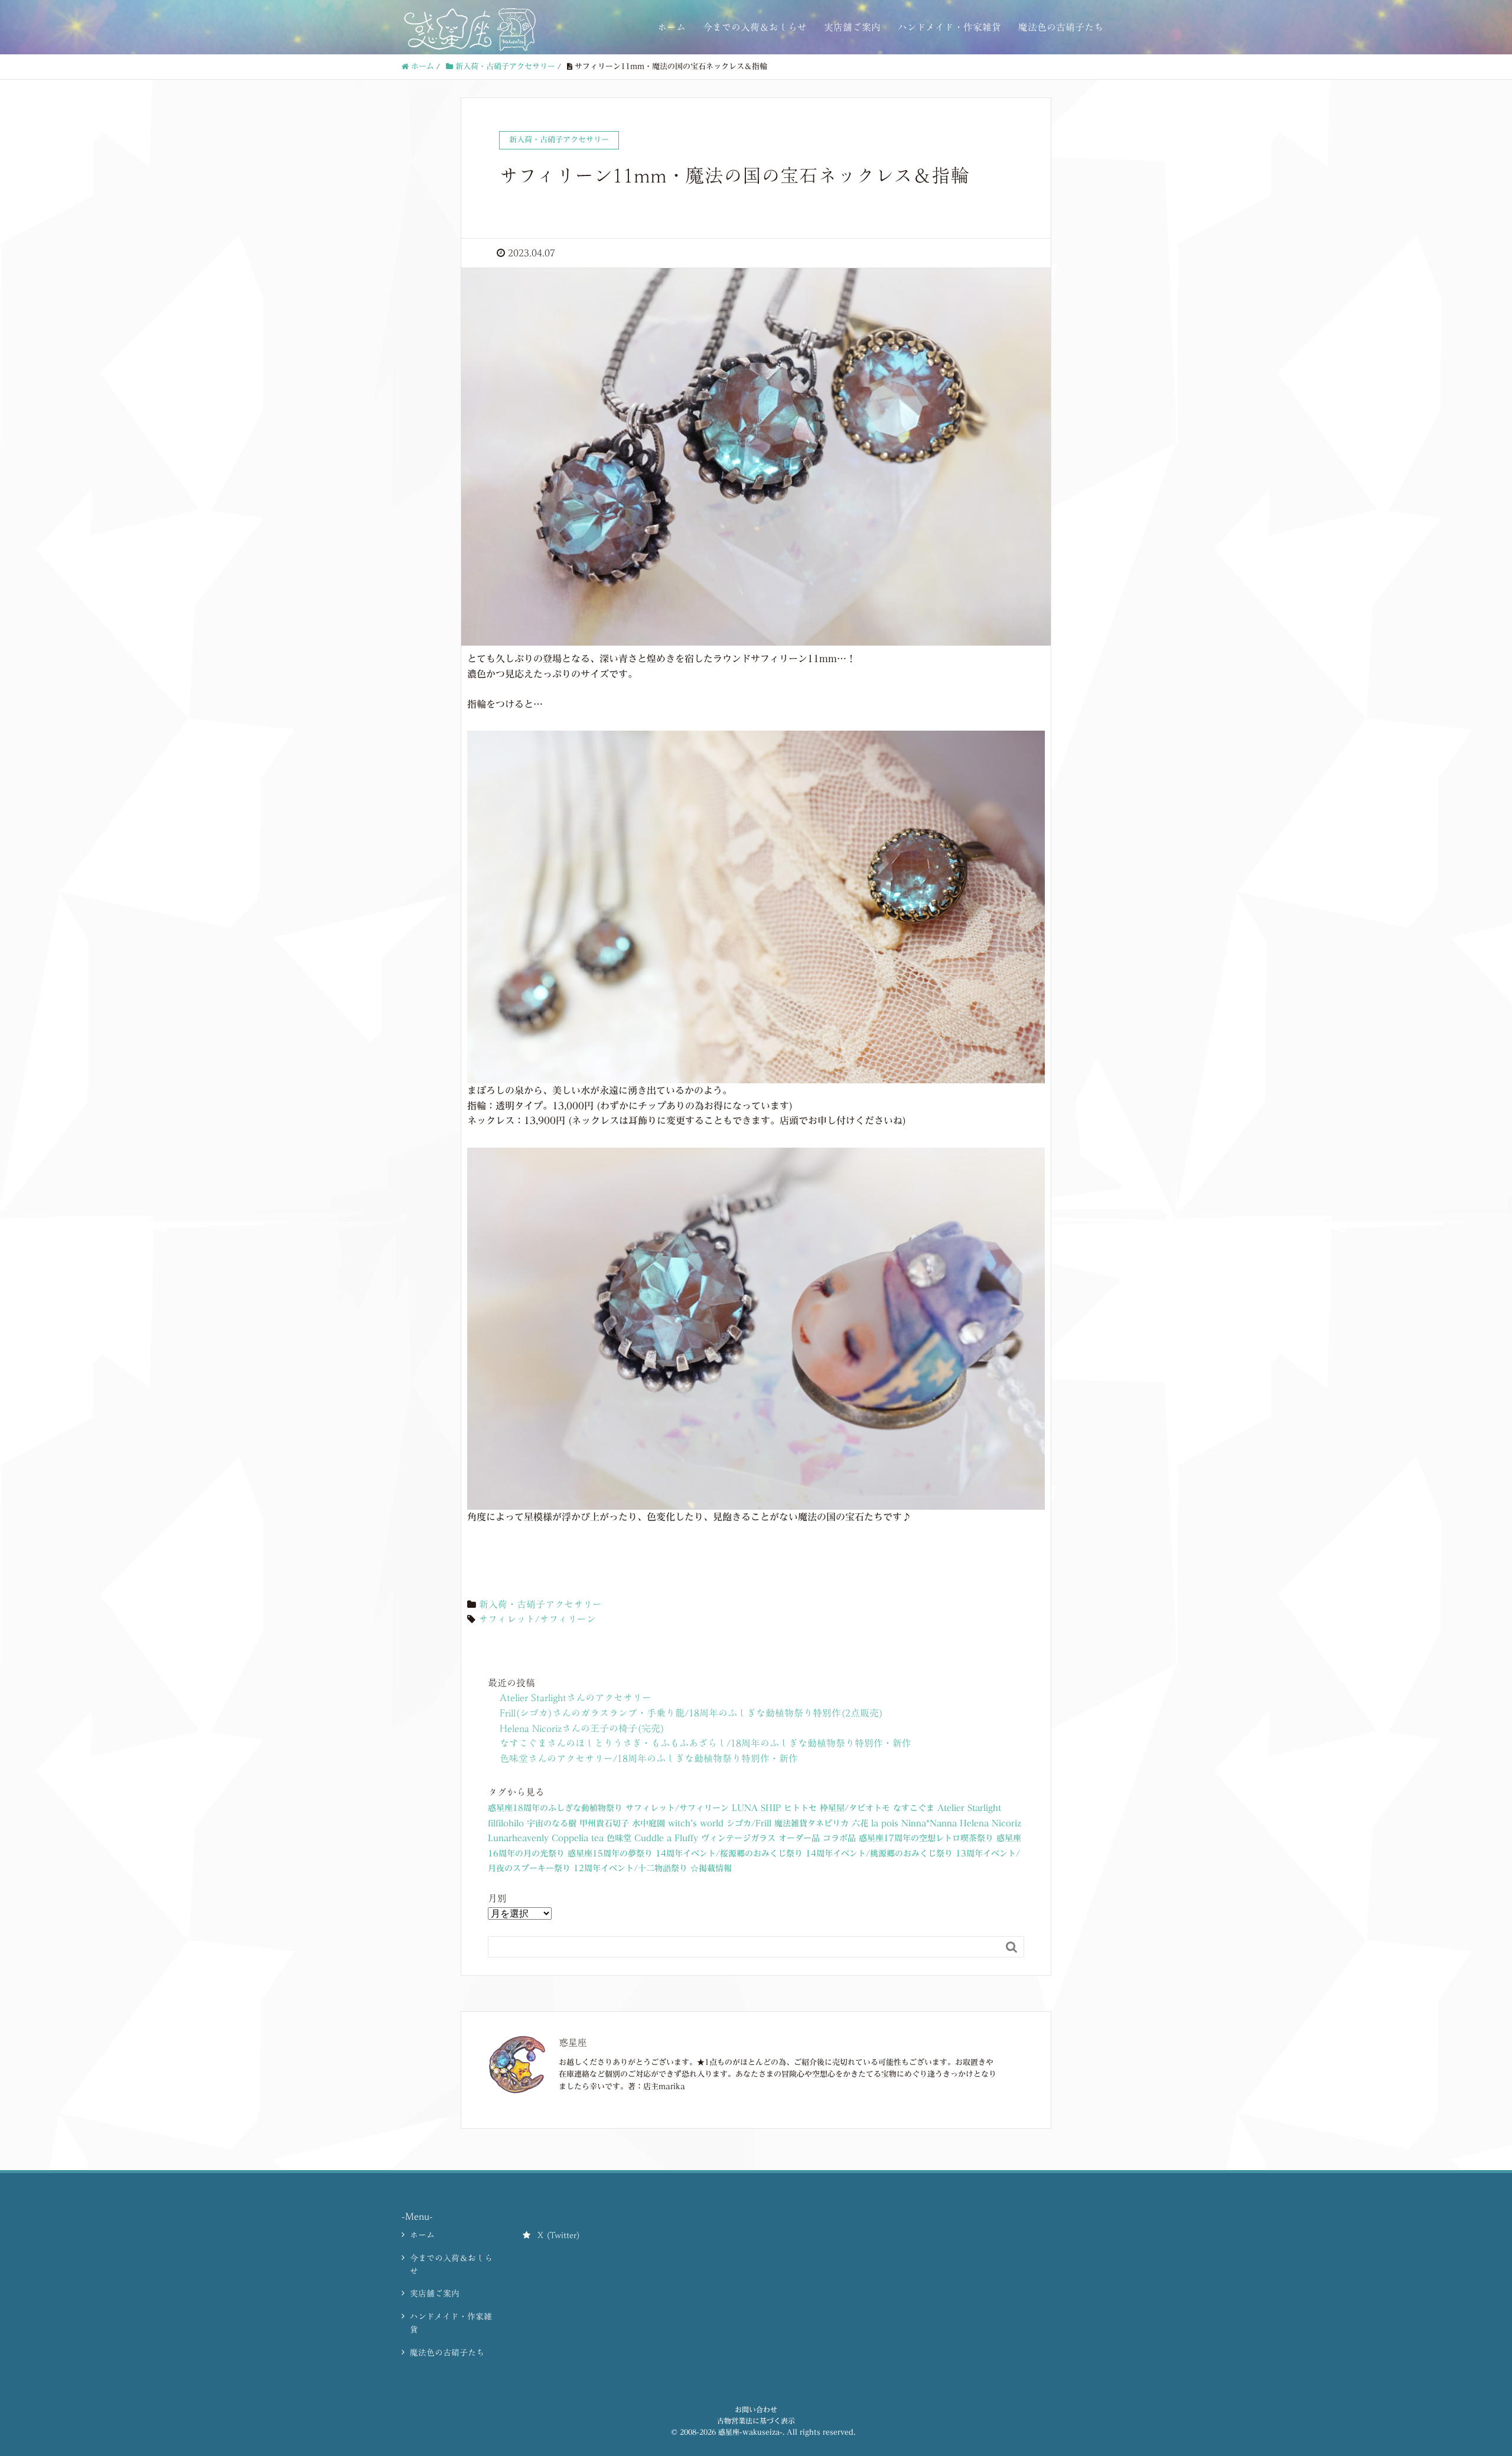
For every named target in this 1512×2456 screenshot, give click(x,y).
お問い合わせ (756, 2409)
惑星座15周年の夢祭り (610, 1854)
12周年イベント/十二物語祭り (630, 1868)
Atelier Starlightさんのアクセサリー (576, 1698)
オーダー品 (799, 1838)
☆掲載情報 (711, 1868)
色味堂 (619, 1838)
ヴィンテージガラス (738, 1838)
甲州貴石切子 (604, 1823)
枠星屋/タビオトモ (855, 1808)
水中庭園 (649, 1823)
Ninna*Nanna (929, 1823)
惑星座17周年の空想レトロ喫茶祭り (926, 1838)
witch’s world (696, 1823)
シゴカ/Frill (749, 1823)
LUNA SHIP (756, 1808)
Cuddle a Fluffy (666, 1838)
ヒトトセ (800, 1808)
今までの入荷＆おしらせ (755, 27)
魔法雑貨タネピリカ (812, 1823)
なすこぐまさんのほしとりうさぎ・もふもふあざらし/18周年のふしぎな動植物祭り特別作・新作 (706, 1743)
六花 (860, 1823)
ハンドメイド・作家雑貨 (949, 27)
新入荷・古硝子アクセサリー (540, 1604)
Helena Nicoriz (990, 1823)
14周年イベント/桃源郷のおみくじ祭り (879, 1854)
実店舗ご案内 (852, 27)
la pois (885, 1823)
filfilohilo (506, 1823)
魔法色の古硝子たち (1061, 27)
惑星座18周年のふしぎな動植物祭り (555, 1808)
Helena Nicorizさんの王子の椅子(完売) (582, 1728)
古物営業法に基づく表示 (756, 2421)
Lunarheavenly (518, 1838)
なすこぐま (914, 1808)
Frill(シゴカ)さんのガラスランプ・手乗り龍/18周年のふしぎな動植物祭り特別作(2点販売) (691, 1713)
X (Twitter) (559, 2235)
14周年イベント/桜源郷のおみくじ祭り (729, 1854)
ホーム (672, 27)
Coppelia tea (578, 1838)
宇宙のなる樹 (552, 1823)
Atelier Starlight (969, 1808)
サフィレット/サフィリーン (537, 1619)
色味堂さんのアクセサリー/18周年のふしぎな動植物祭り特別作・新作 (649, 1758)
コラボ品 (839, 1838)
